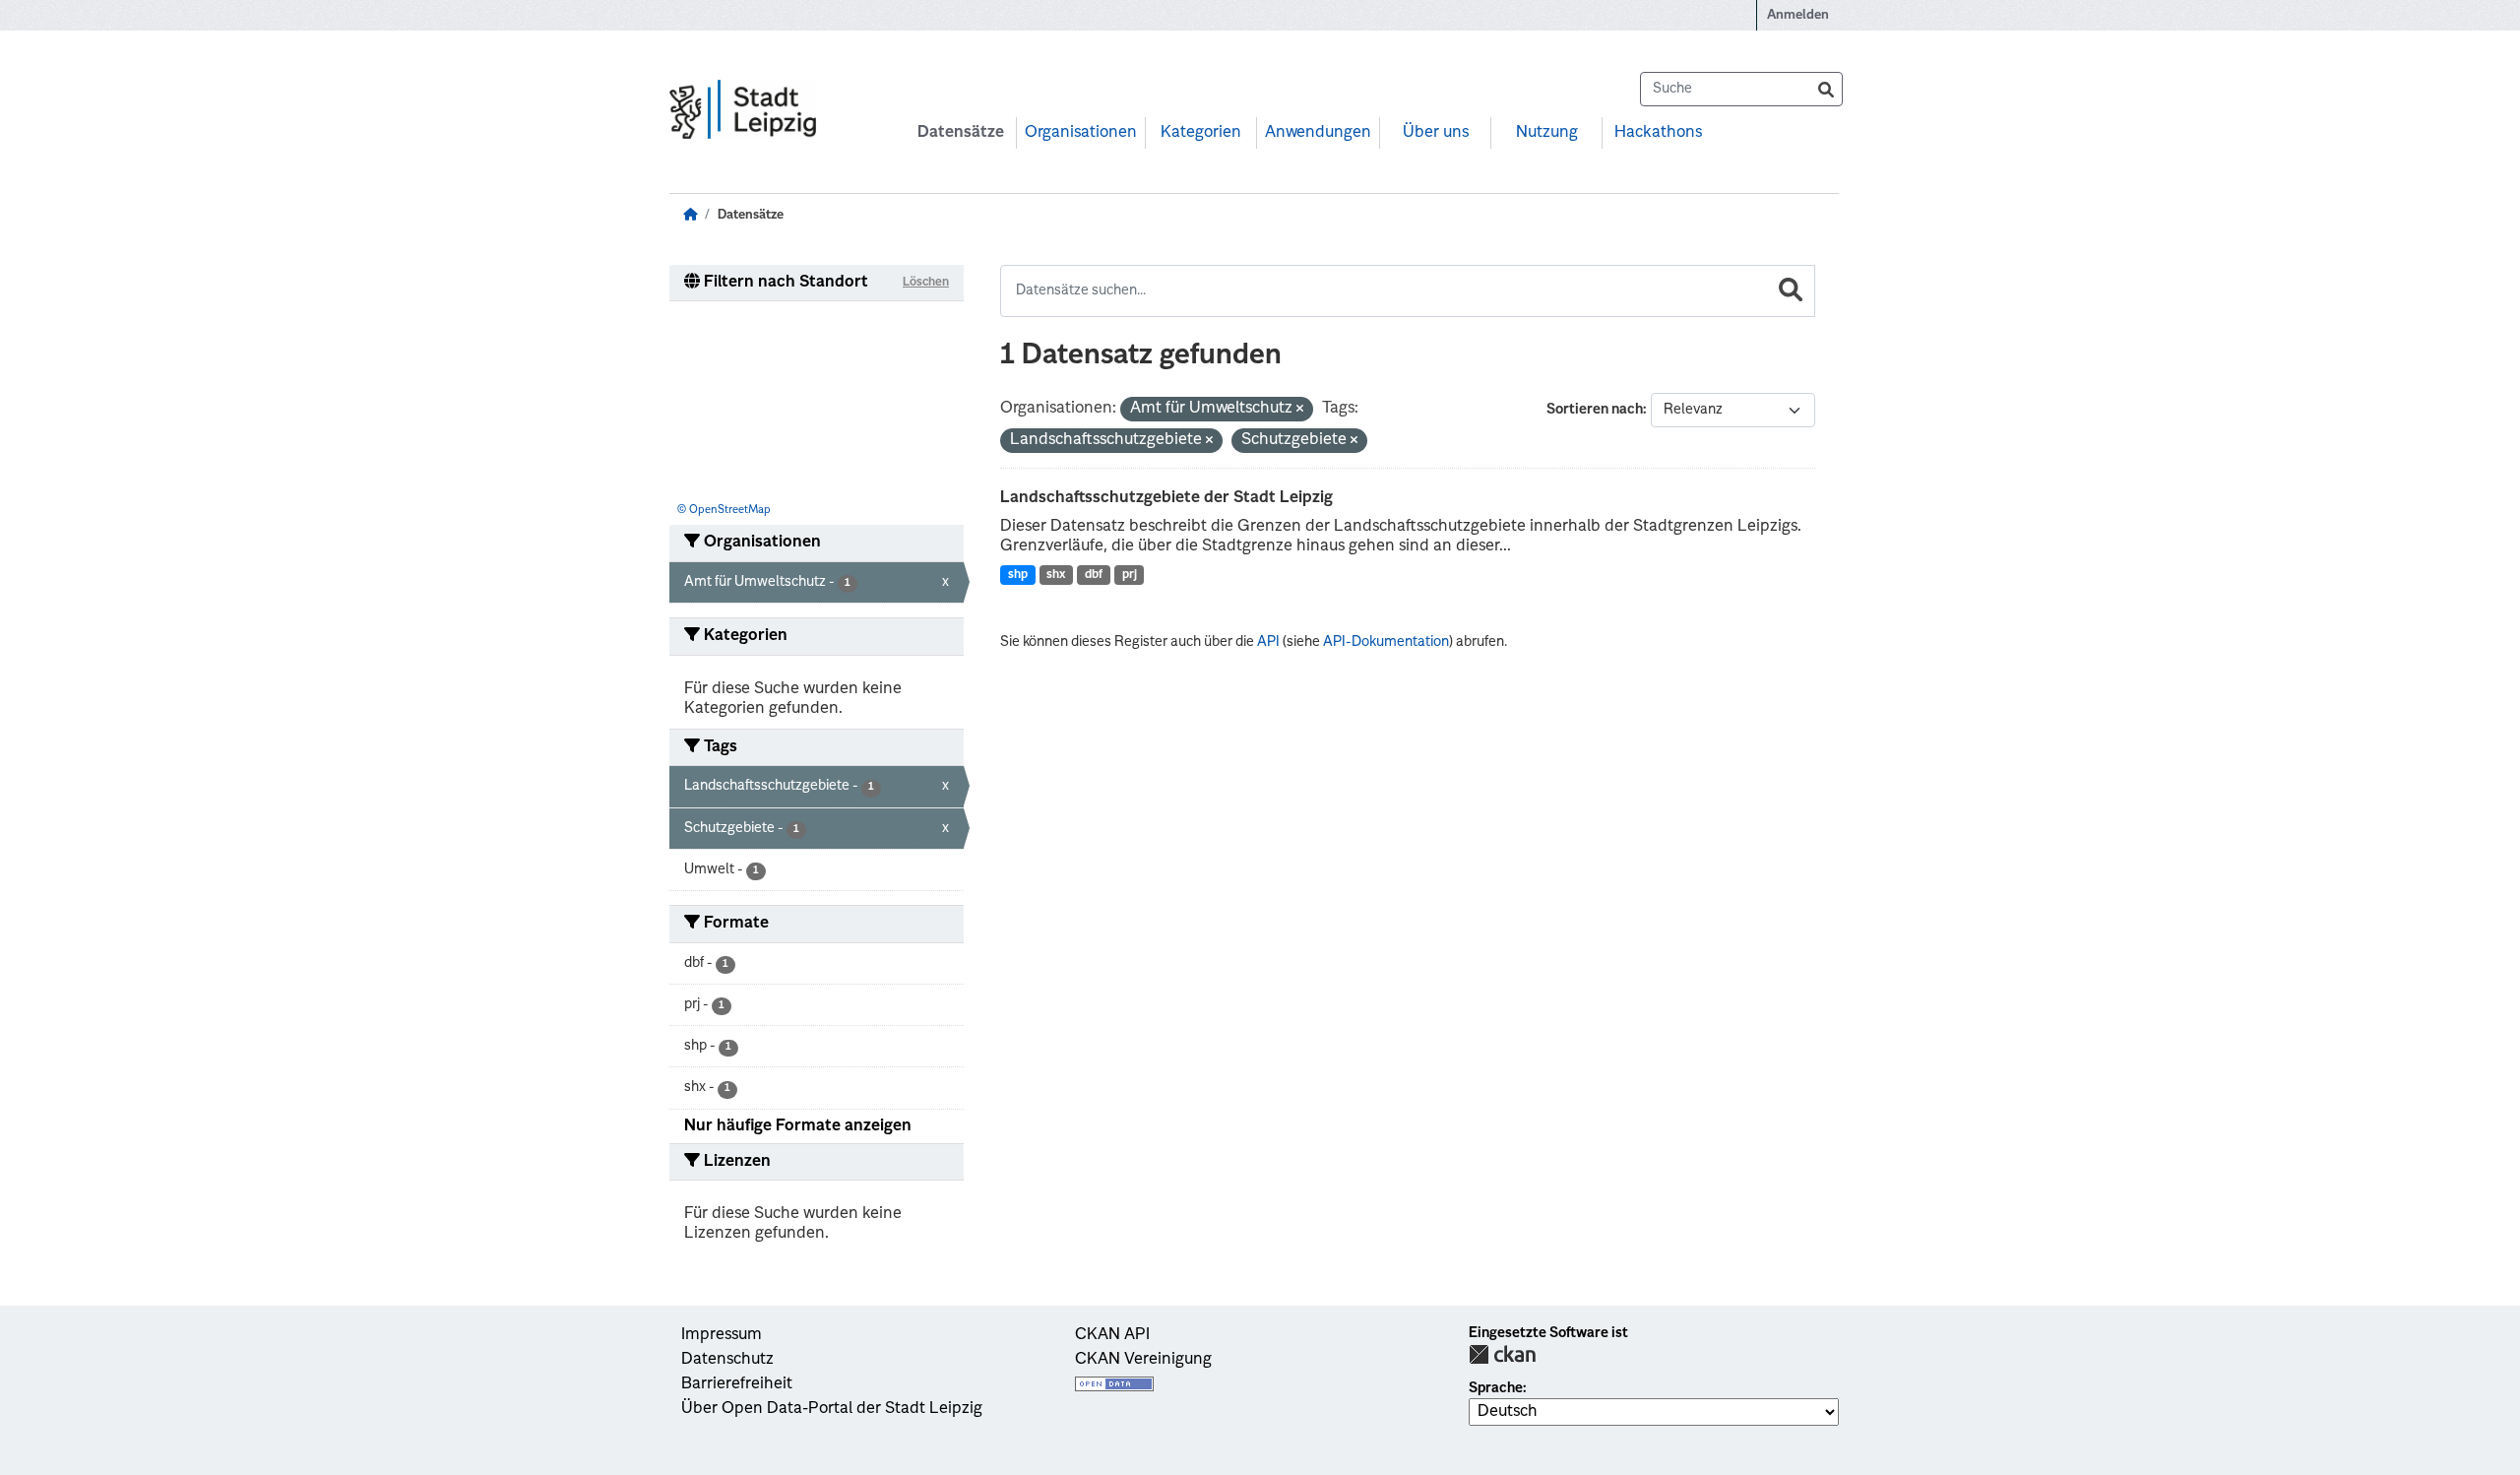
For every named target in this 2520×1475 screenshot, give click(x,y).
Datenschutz (727, 1360)
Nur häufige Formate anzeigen (798, 1126)
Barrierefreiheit (737, 1384)
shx (1056, 575)
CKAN (1502, 1354)
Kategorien (1201, 133)
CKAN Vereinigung (1143, 1360)
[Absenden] (1826, 89)
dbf (1094, 575)
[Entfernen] (1300, 410)
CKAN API (1112, 1335)
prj (1130, 575)
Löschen (926, 283)
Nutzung (1547, 133)
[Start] (690, 215)
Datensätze (961, 133)
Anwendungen (1318, 133)
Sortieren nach (1595, 410)
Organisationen (1081, 133)
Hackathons (1658, 133)
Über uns (1436, 133)
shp (1018, 575)
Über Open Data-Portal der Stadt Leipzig (832, 1409)
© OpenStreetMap (724, 511)
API (1268, 642)
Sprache (1496, 1388)
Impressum (722, 1335)
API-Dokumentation (1386, 642)
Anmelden (1798, 15)
